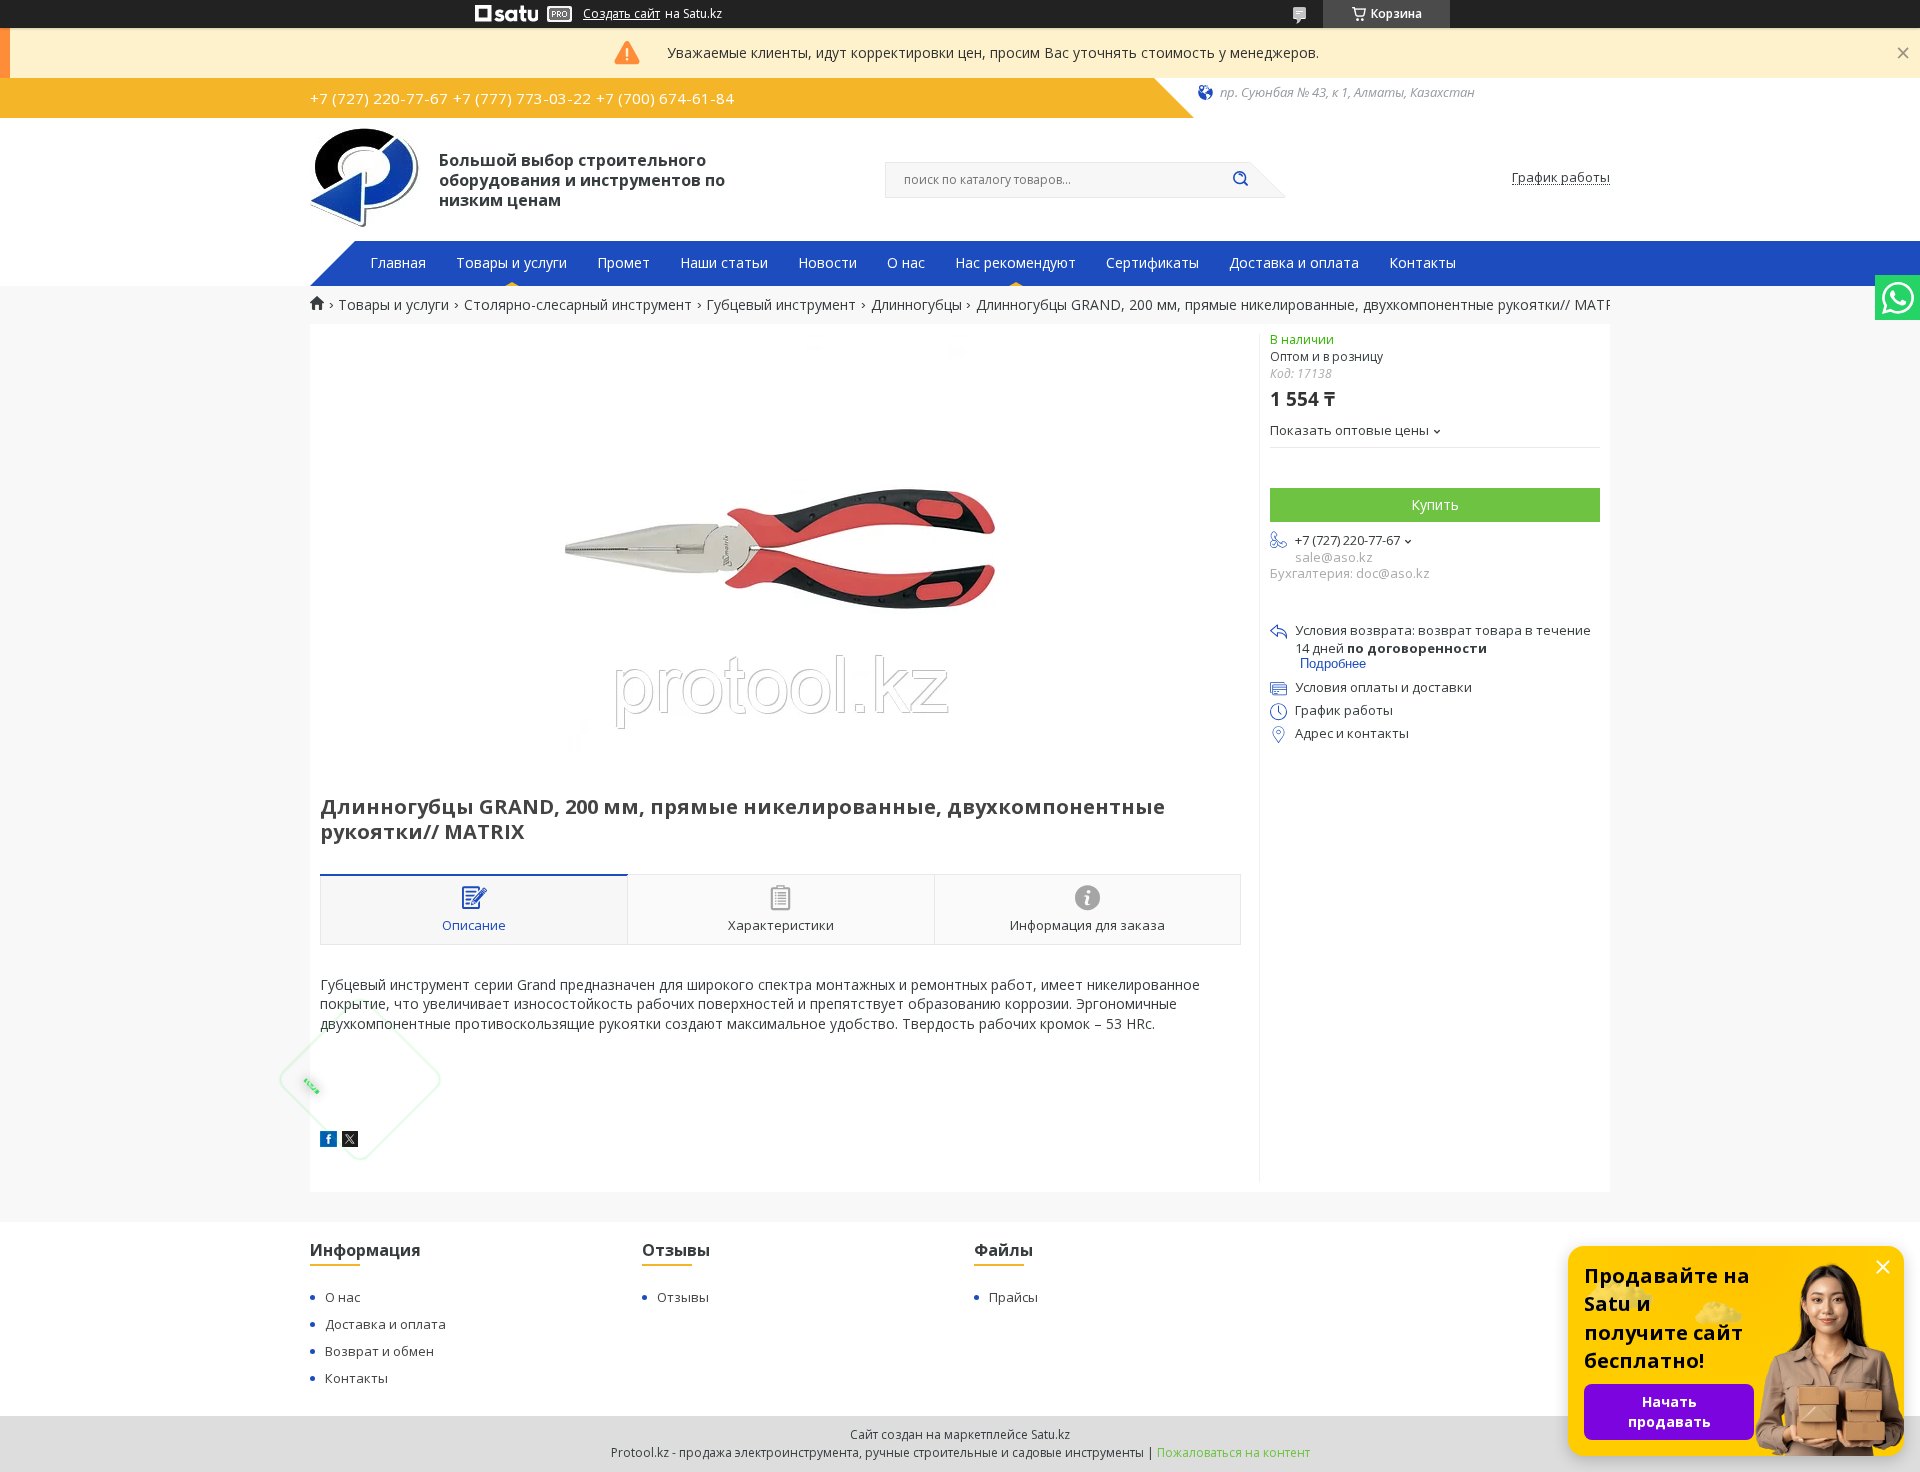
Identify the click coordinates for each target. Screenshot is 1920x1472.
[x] (350, 1141)
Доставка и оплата (1294, 263)
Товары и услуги (511, 263)
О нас (906, 263)
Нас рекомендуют (1015, 263)
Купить (1435, 504)
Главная (398, 263)
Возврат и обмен (379, 1351)
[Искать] (1240, 180)
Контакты (1422, 263)
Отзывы (683, 1297)
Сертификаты (1152, 263)
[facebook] (328, 1141)
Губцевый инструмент (781, 305)
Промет (623, 263)
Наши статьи (724, 263)
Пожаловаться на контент (1233, 1452)
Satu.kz (1050, 1434)
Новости (827, 263)
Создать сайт (621, 14)
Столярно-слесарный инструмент (578, 305)
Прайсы (1013, 1297)
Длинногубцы (916, 305)
